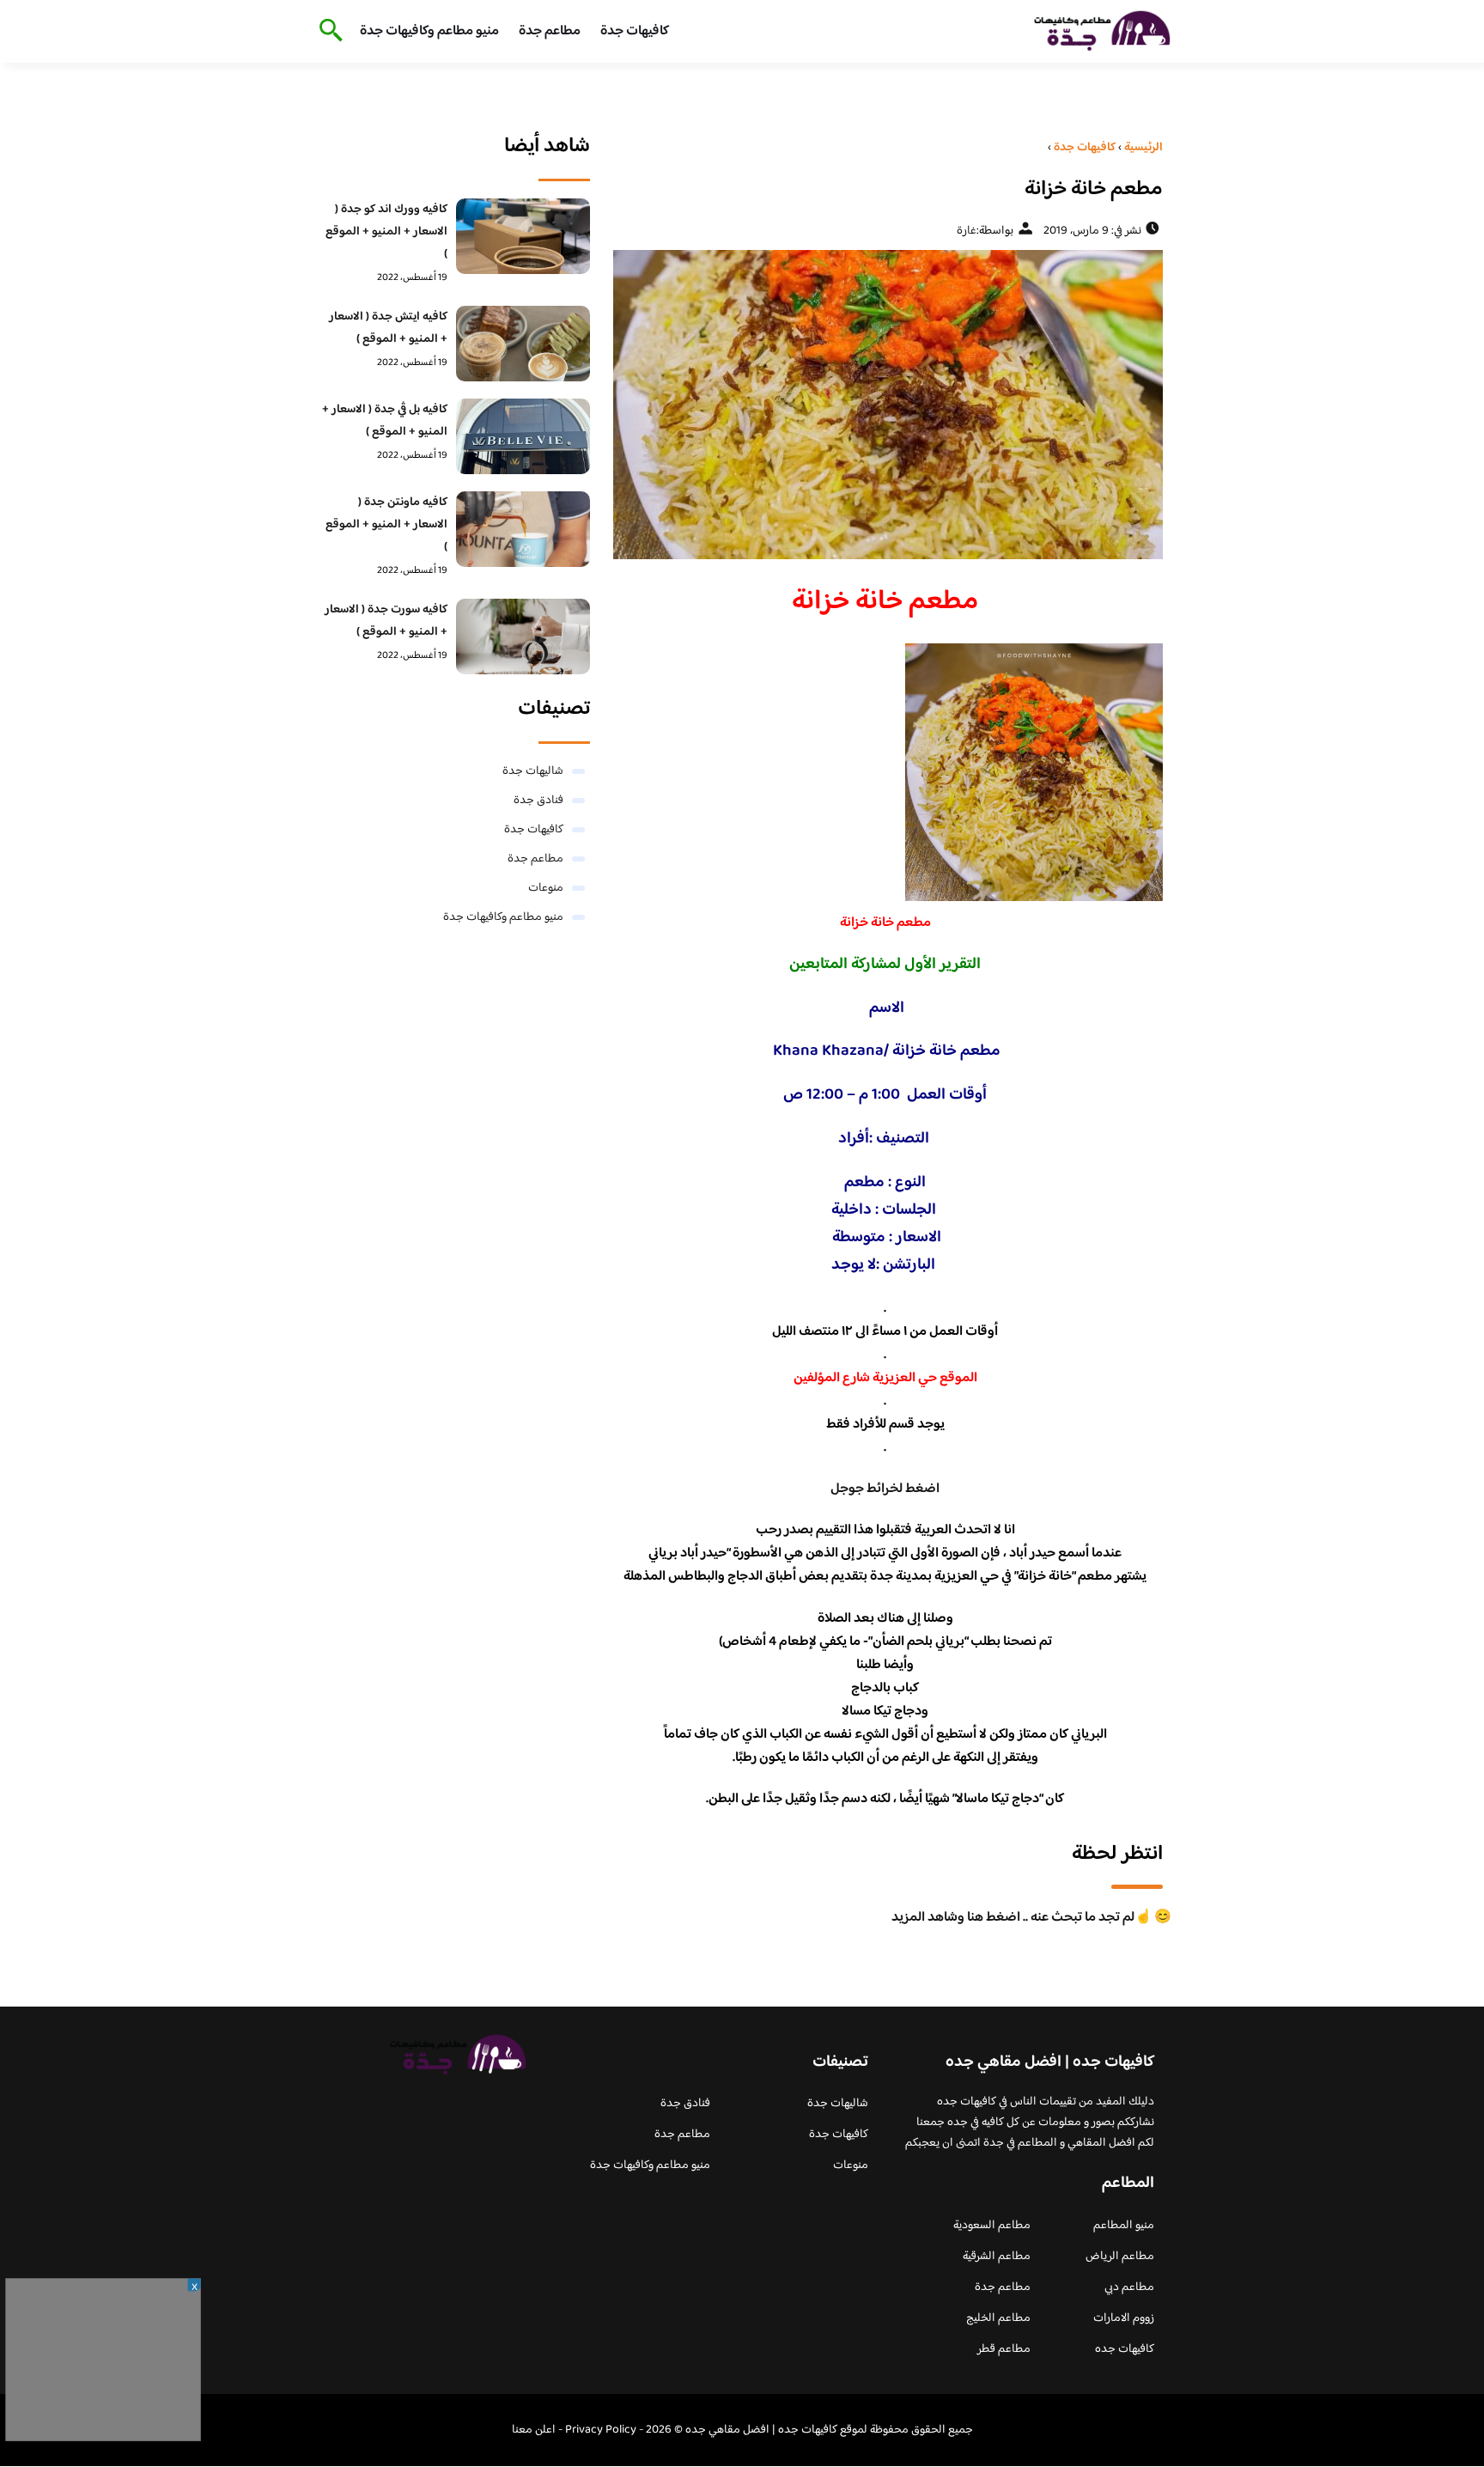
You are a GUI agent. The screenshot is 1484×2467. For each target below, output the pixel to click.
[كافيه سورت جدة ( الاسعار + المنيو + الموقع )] (523, 637)
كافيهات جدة (635, 31)
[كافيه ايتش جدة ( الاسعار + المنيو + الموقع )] (523, 344)
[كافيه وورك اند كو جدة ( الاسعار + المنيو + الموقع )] (523, 236)
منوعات (546, 888)
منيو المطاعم (1124, 2226)
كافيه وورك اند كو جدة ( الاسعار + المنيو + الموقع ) (386, 232)
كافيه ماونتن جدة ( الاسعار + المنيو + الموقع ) (386, 525)
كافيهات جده (1125, 2349)
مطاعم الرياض (1120, 2257)
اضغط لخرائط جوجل (885, 1489)
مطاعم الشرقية (997, 2257)
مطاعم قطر (1004, 2349)
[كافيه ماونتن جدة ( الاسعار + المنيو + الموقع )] (523, 529)
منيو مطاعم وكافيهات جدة (429, 31)
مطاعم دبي (1129, 2287)
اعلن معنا (534, 2430)
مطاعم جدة (550, 31)
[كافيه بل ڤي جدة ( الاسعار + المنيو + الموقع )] (523, 436)
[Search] (328, 32)
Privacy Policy (601, 2430)
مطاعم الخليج (998, 2318)
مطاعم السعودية (992, 2226)
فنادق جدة (538, 801)
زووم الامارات (1124, 2318)
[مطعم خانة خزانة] (885, 405)
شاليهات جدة (533, 771)
